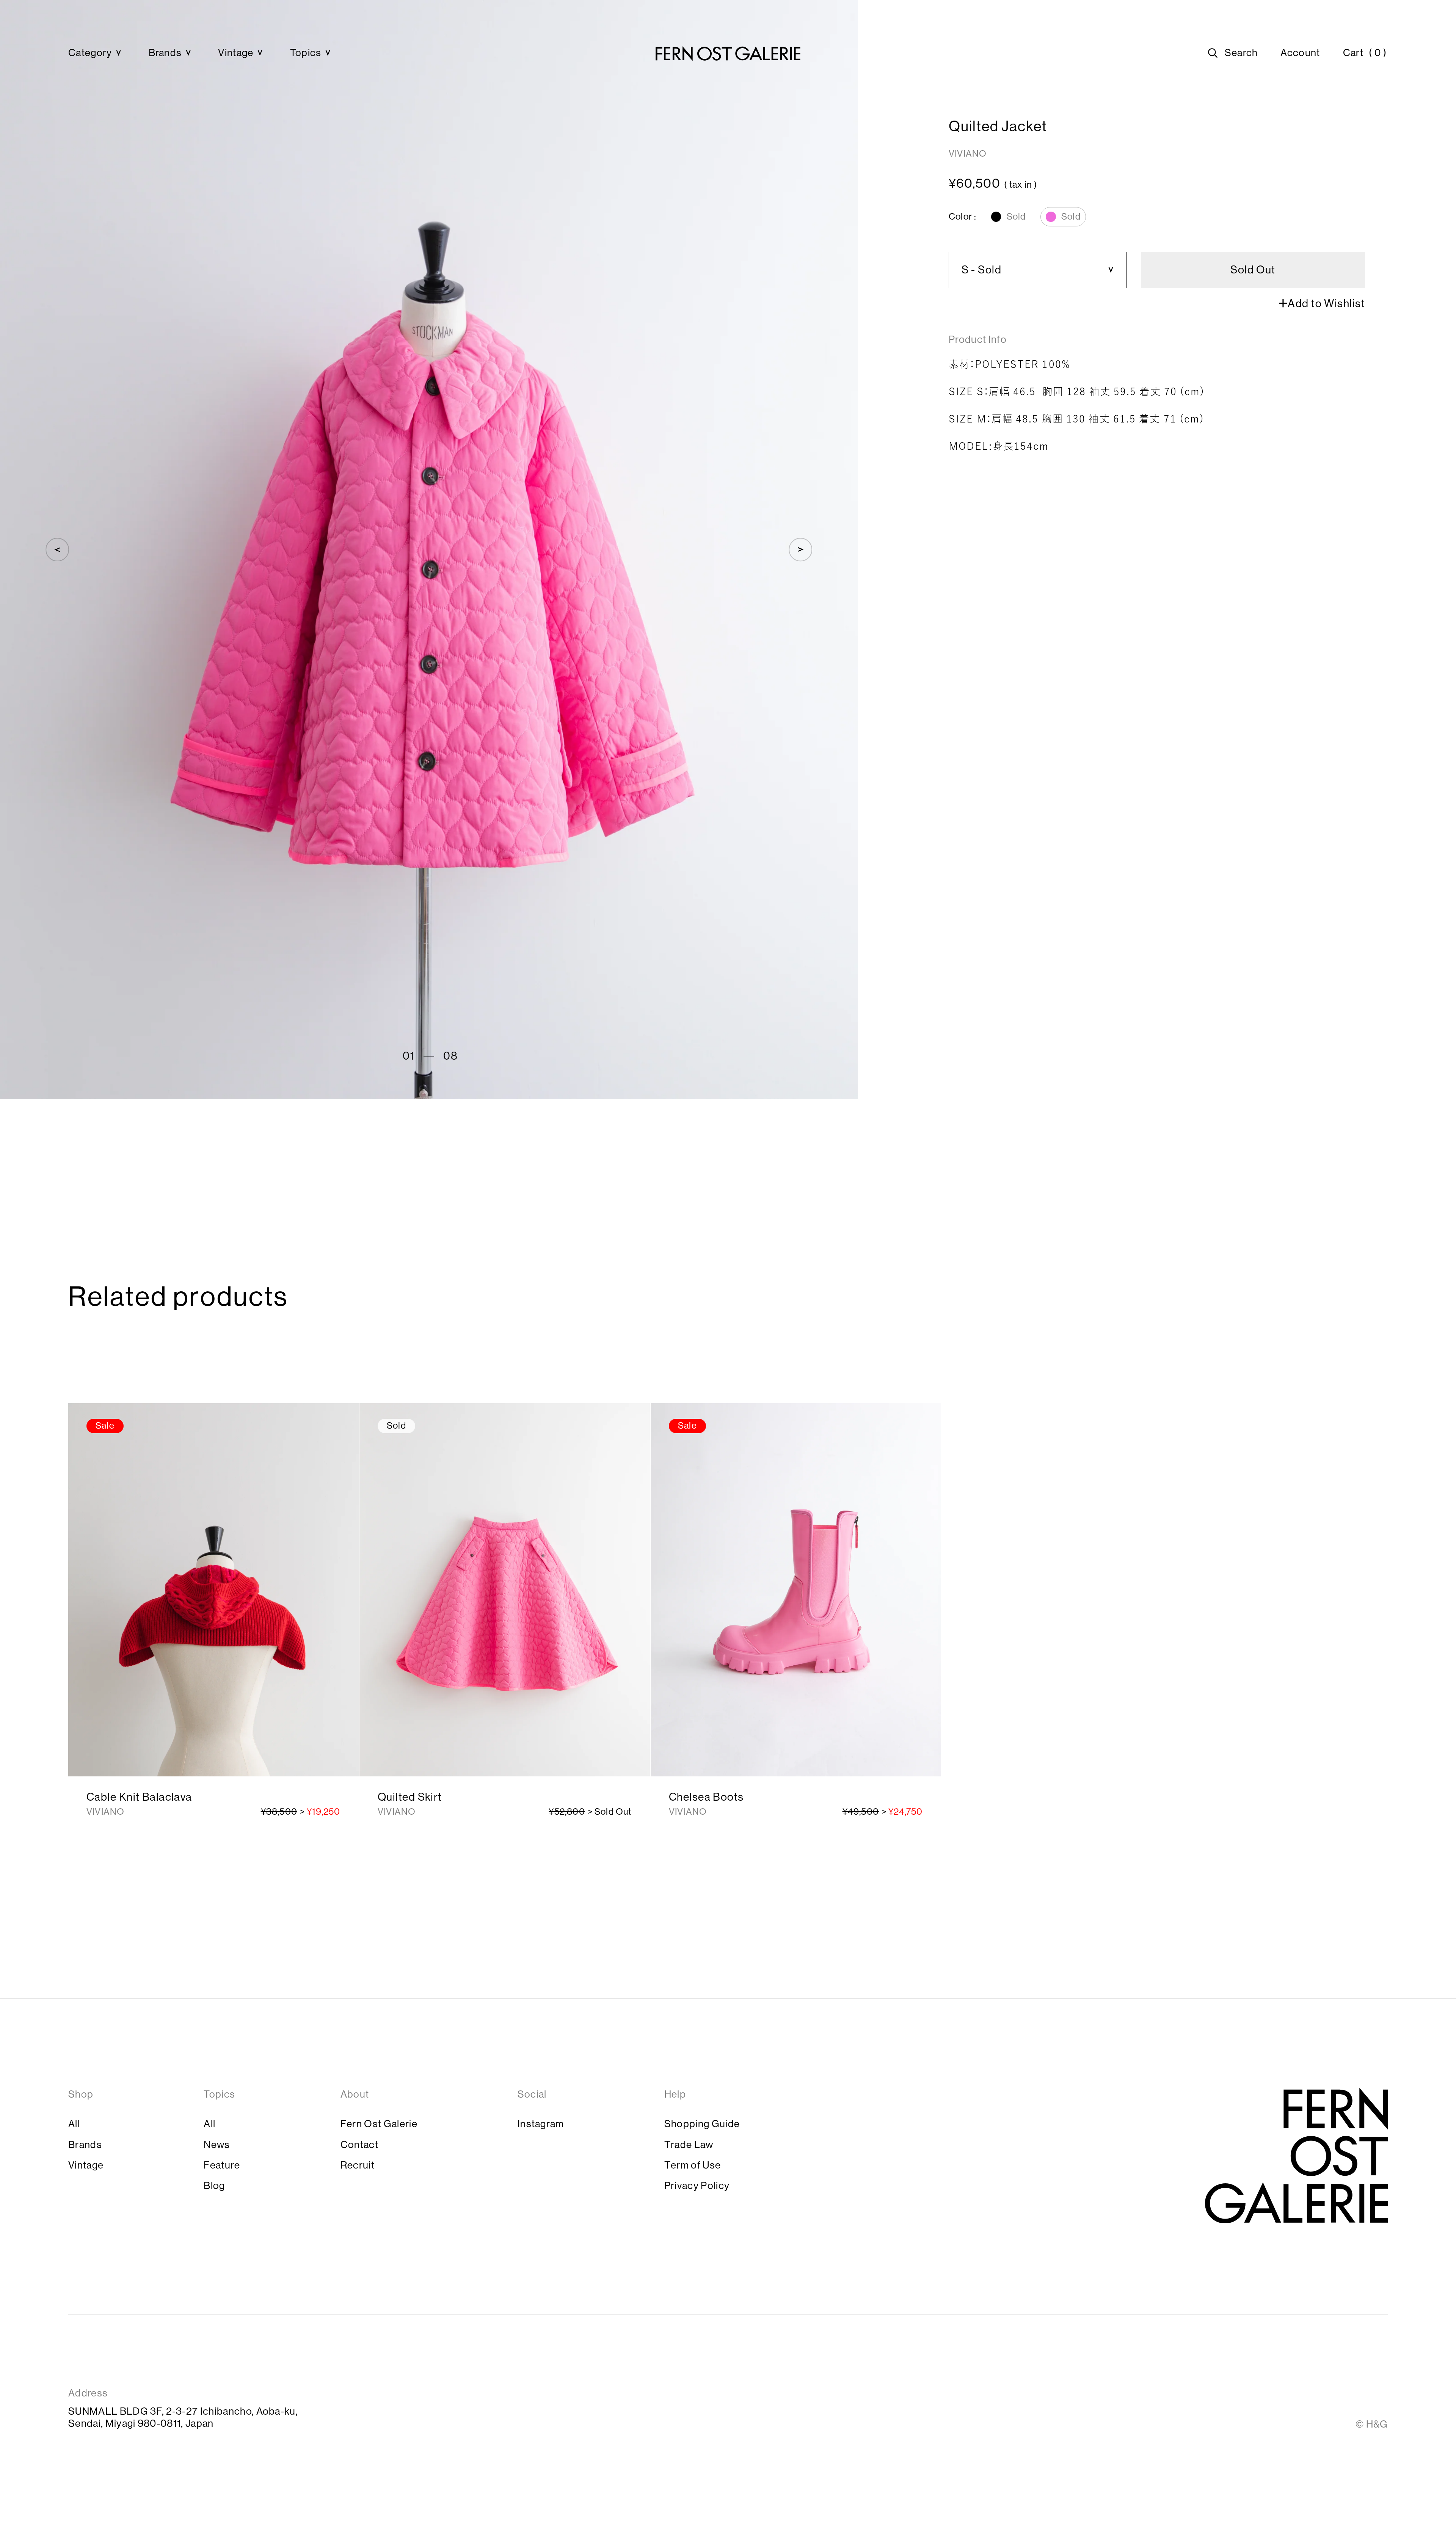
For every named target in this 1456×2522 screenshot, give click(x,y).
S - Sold (982, 270)
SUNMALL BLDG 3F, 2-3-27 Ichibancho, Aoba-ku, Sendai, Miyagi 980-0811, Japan (183, 2417)
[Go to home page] (1296, 2156)
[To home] (728, 53)
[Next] (800, 550)
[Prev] (57, 550)
